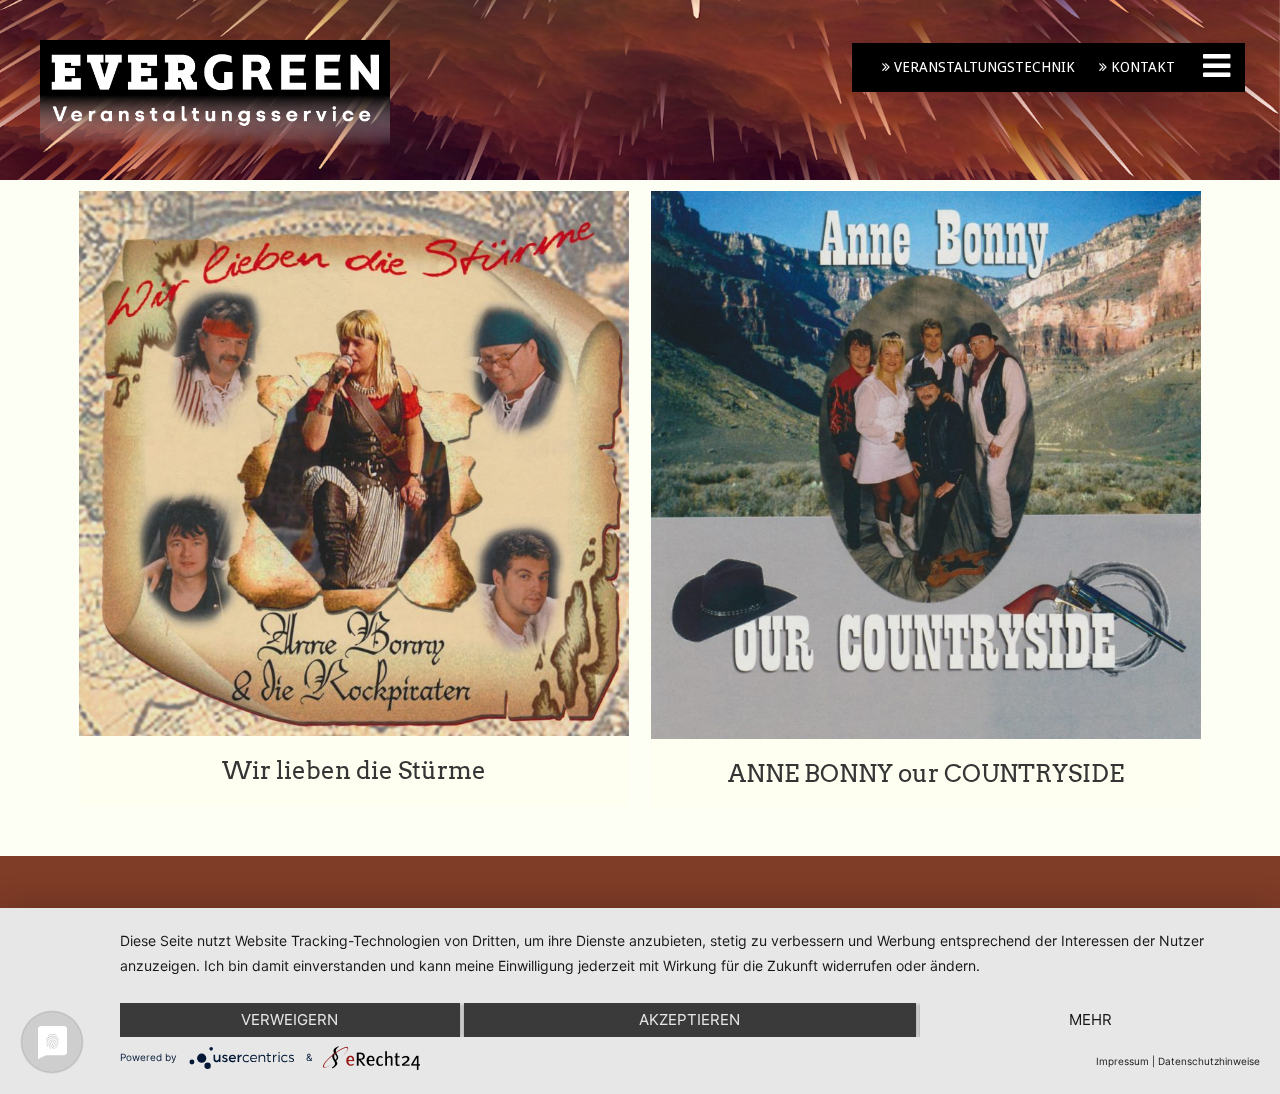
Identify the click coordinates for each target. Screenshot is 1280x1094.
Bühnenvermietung (536, 981)
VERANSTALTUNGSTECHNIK (982, 67)
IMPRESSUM (863, 981)
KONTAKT (1141, 67)
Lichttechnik (512, 1031)
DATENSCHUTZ (872, 1021)
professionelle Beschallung (562, 1006)
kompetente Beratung (546, 1056)
